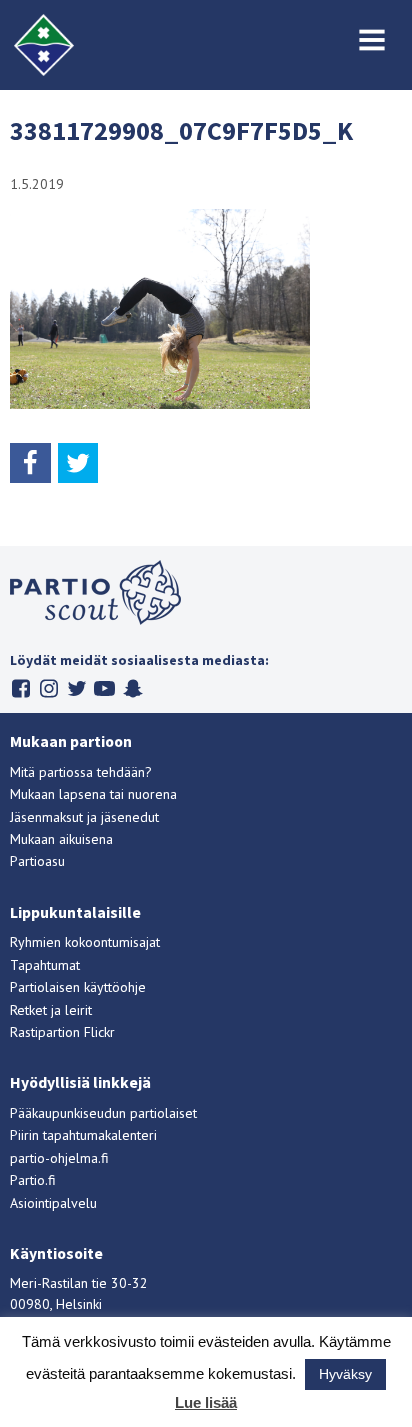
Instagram (48, 688)
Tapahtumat (45, 965)
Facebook (20, 688)
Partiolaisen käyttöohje (78, 987)
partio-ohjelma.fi (59, 1158)
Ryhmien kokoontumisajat (85, 942)
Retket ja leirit (51, 1010)
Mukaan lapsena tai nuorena (93, 794)
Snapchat (132, 688)
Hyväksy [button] (345, 1374)
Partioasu (37, 861)
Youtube (104, 688)
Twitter (76, 688)
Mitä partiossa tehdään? (81, 772)
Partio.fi (33, 1180)
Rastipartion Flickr (62, 1032)
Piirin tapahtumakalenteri (83, 1135)
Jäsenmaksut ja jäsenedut (84, 817)
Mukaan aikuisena (61, 839)
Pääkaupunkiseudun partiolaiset (103, 1113)
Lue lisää (206, 1402)
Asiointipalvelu (53, 1203)
